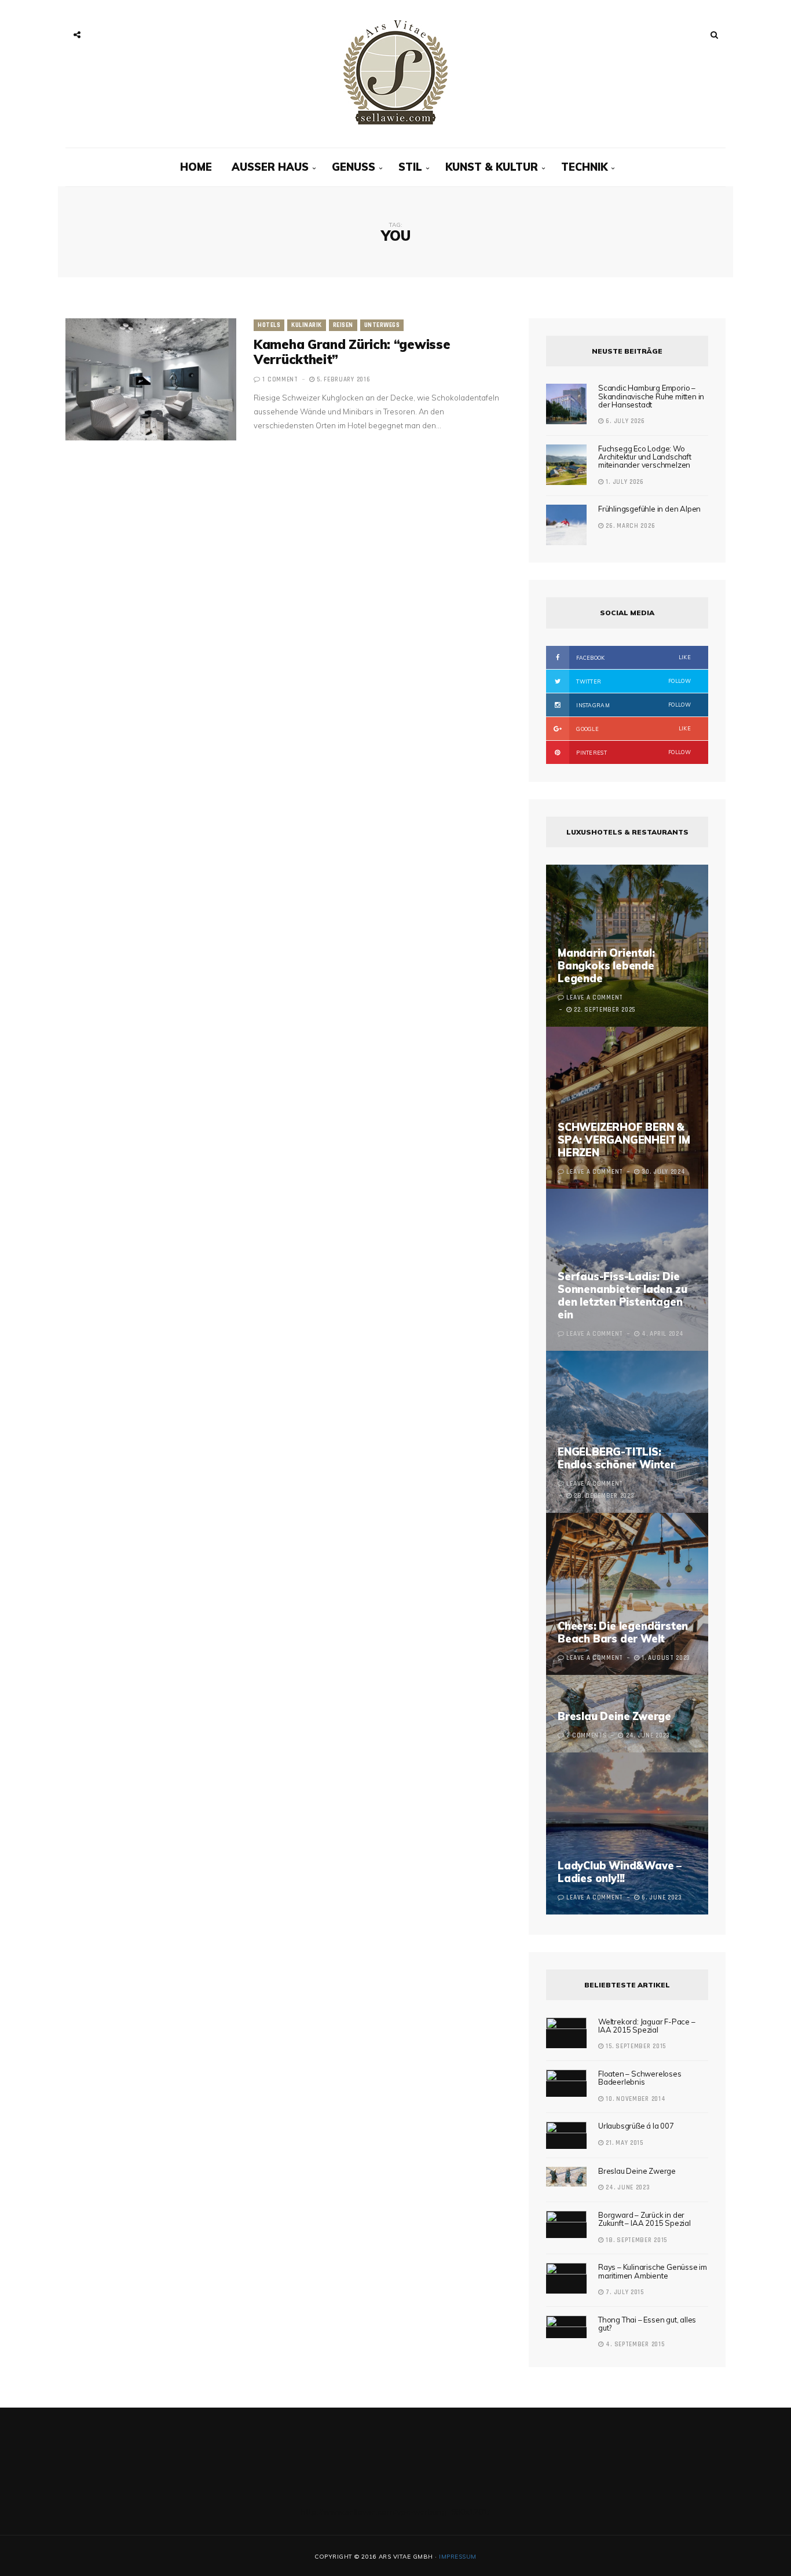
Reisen (343, 325)
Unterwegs (382, 325)
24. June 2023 (627, 2188)
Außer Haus (270, 167)
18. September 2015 (636, 2240)
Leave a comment (595, 998)
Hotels (269, 325)
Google (633, 729)
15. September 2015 (635, 2046)
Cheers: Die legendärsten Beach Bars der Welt (623, 1632)
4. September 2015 (634, 2345)
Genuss (354, 167)
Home (196, 167)
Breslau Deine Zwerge (614, 1716)
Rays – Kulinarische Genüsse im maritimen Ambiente (653, 2271)
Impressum (458, 2557)
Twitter (633, 681)
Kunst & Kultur (492, 167)
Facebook (633, 657)
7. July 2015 (624, 2292)
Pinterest (633, 752)
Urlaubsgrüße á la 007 (636, 2126)
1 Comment (280, 380)
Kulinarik (307, 325)
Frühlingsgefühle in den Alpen (649, 509)
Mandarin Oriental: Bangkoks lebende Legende (606, 966)
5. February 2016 (342, 380)
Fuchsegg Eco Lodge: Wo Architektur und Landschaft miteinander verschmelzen (645, 457)
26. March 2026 (629, 526)
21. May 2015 (624, 2143)
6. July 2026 (625, 421)
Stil (410, 167)
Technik (584, 167)
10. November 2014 (635, 2099)
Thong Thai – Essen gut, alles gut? (647, 2324)
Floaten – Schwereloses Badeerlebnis (640, 2078)
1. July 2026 (624, 482)
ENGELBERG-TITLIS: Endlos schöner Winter (616, 1458)
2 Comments (587, 1736)
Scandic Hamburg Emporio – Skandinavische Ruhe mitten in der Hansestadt (651, 396)
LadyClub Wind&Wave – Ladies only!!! (620, 1872)
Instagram (633, 705)
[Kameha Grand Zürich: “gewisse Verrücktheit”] (151, 379)
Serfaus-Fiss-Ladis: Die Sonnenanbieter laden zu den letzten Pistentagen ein (622, 1296)
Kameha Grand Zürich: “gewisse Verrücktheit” (352, 352)
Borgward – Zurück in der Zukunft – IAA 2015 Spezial (644, 2219)
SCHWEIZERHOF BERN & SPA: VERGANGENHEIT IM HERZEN (624, 1140)
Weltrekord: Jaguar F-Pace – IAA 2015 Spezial (647, 2026)
